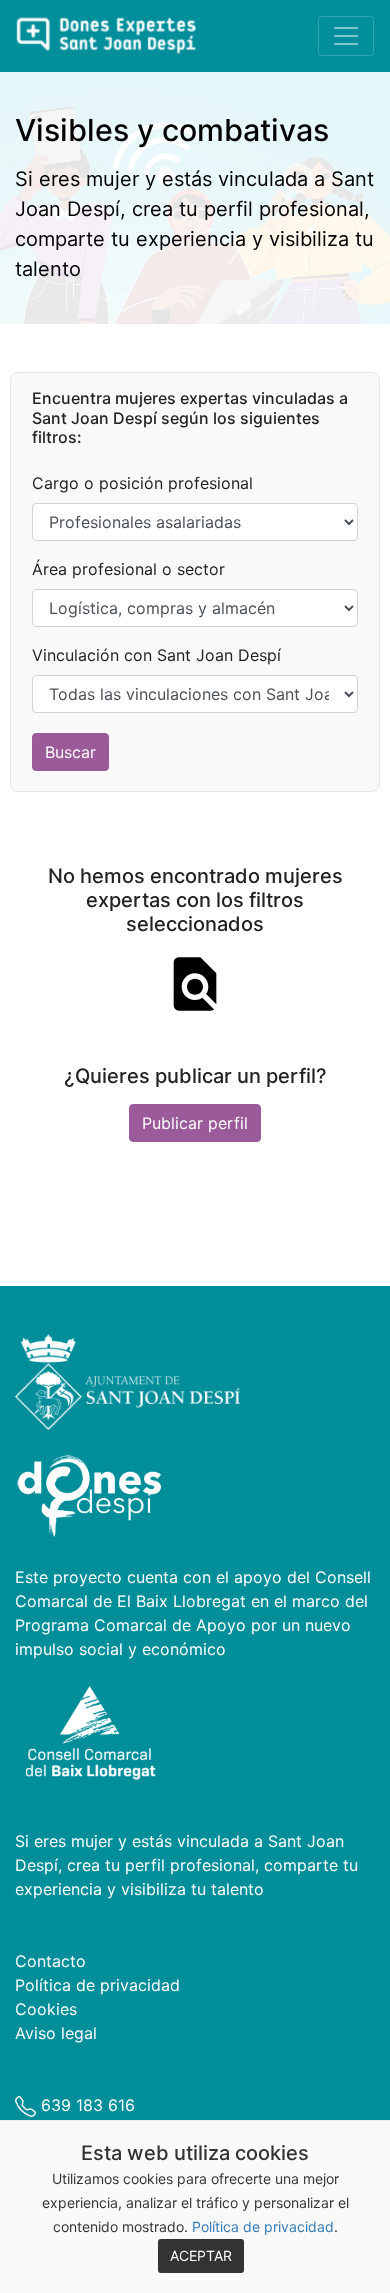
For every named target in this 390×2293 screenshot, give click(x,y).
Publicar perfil (195, 1123)
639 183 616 (85, 2105)
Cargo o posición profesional (142, 483)
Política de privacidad (263, 2226)
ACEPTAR (201, 2255)
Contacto (50, 1961)
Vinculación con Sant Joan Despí (156, 655)
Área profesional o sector (128, 569)
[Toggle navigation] (346, 36)
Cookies (46, 2009)
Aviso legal (56, 2033)
